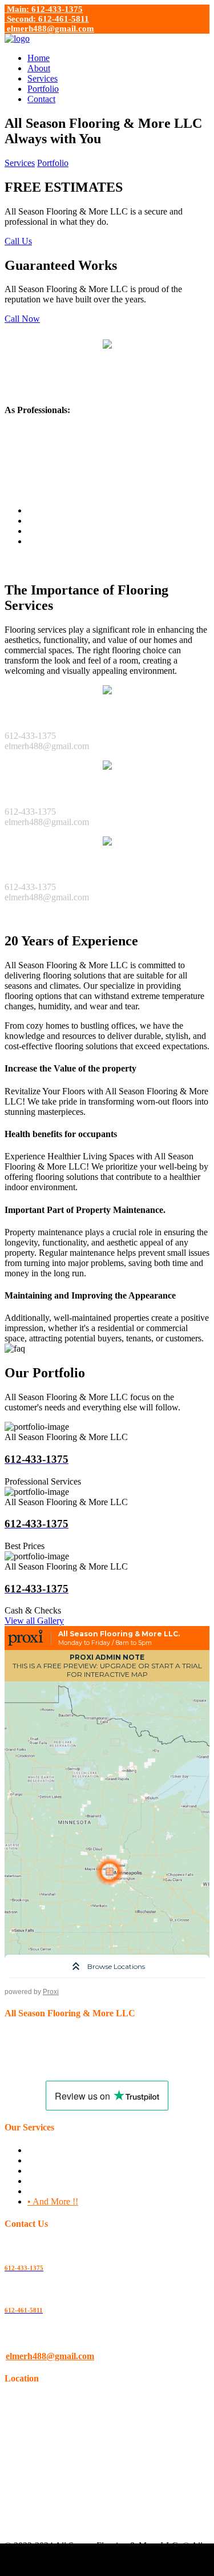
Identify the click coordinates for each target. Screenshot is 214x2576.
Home (39, 58)
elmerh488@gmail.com (49, 29)
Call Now (22, 319)
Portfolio (43, 89)
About (39, 68)
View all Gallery (34, 1621)
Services (43, 78)
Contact (41, 99)
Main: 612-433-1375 (44, 9)
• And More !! (53, 2201)
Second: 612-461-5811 (47, 19)
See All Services (34, 917)
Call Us (18, 241)
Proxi (51, 1992)
